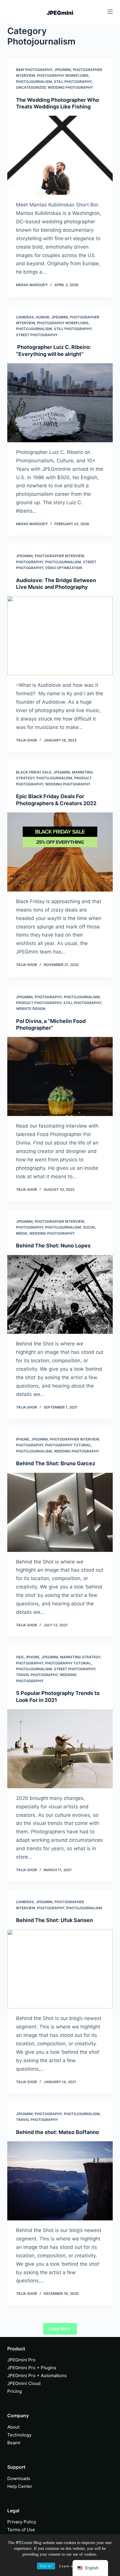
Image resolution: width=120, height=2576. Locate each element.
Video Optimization (64, 568)
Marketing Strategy (80, 1657)
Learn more (69, 2566)
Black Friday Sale (34, 772)
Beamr (14, 2443)
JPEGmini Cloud (24, 2383)
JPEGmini (62, 70)
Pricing (15, 2391)
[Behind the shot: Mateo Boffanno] (60, 2181)
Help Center (20, 2486)
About (13, 2427)
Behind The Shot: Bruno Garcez (56, 1463)
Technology (19, 2435)
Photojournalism (34, 82)
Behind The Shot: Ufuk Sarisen (54, 1920)
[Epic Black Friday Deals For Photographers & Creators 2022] (60, 852)
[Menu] (110, 12)
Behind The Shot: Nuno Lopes (53, 1246)
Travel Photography (37, 1675)
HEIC (20, 1657)
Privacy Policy (22, 2522)
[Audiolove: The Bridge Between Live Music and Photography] (60, 636)
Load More (60, 2329)
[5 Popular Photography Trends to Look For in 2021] (60, 1749)
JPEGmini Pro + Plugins (32, 2368)
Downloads (19, 2478)
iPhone (23, 1439)
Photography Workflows (63, 75)
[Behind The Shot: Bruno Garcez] (60, 1512)
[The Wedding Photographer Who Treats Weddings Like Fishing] (60, 155)
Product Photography (39, 1003)
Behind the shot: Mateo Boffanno (58, 2132)
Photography (30, 562)
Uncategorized (31, 87)
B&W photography (34, 70)
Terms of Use (21, 2530)
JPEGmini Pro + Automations (37, 2376)
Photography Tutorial (68, 1445)
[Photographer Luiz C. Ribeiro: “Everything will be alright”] (60, 403)
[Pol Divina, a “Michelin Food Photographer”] (60, 1076)
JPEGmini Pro (21, 2360)
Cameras (25, 317)
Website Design (31, 1009)
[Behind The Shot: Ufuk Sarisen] (60, 1969)
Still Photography (73, 82)
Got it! (46, 2566)
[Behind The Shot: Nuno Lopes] (60, 1295)
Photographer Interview (59, 556)
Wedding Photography (70, 87)
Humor (43, 317)
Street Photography (37, 335)
